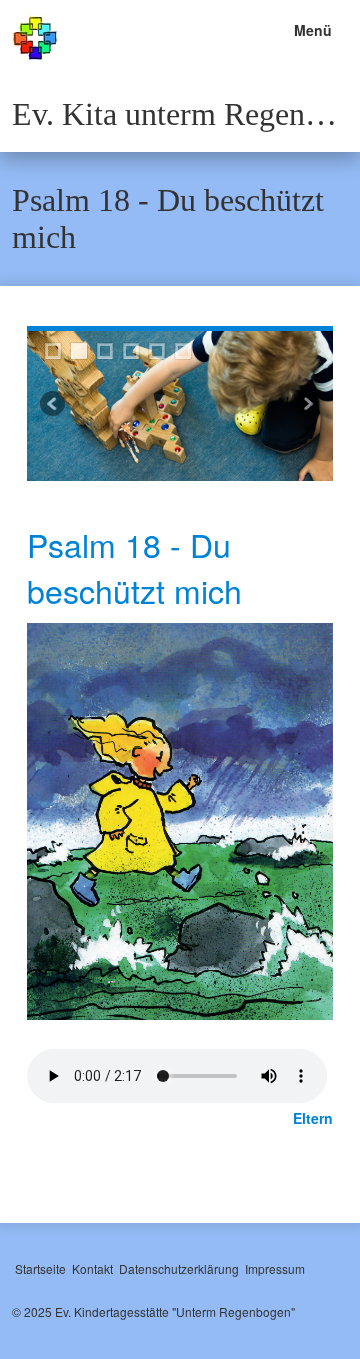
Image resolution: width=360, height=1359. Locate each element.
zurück (54, 406)
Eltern (313, 1118)
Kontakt (92, 1268)
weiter (306, 406)
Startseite (40, 1268)
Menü (313, 30)
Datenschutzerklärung (179, 1268)
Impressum (275, 1268)
